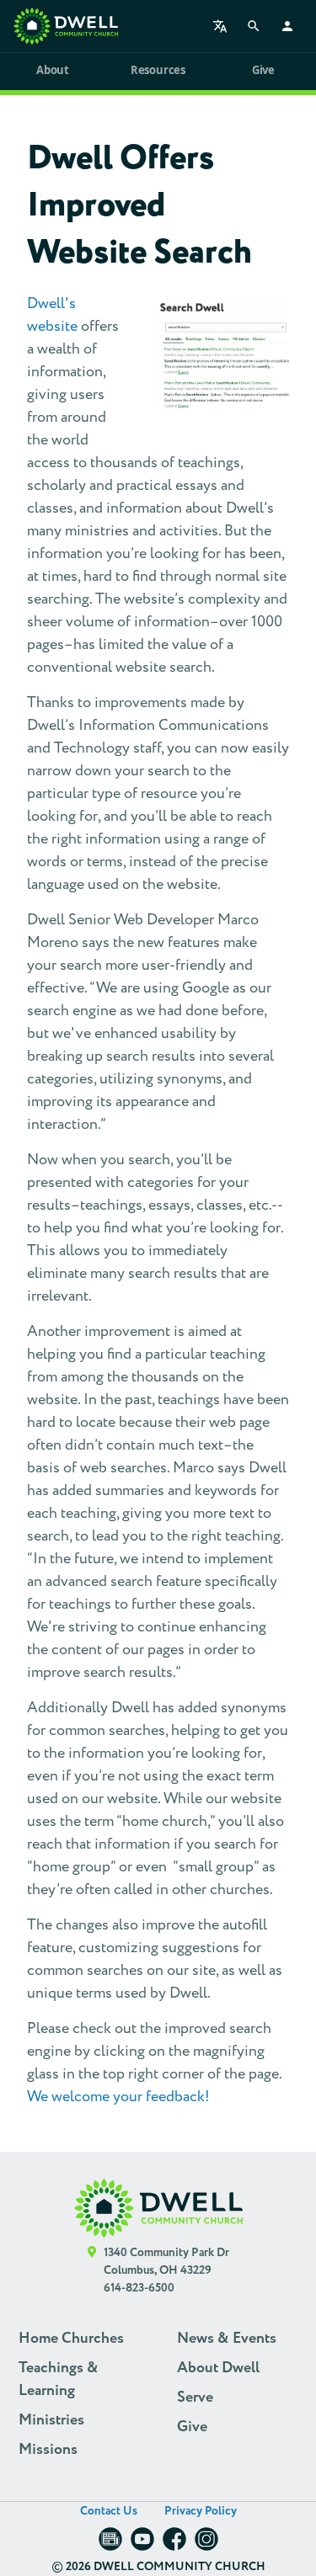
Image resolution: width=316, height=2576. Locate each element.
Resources (158, 70)
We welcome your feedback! (118, 2097)
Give (263, 70)
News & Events (227, 2339)
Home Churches (71, 2339)
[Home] (66, 26)
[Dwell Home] (158, 2209)
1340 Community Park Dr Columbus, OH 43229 (166, 2262)
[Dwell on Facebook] (174, 2544)
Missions (48, 2450)
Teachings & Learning (59, 2379)
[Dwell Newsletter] (110, 2544)
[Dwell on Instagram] (206, 2544)
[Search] (254, 26)
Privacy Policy (201, 2511)
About (53, 70)
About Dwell (218, 2368)
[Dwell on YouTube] (142, 2544)
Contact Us (109, 2511)
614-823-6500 (139, 2288)
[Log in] (287, 26)
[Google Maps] (92, 2271)
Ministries (51, 2420)
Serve (195, 2398)
